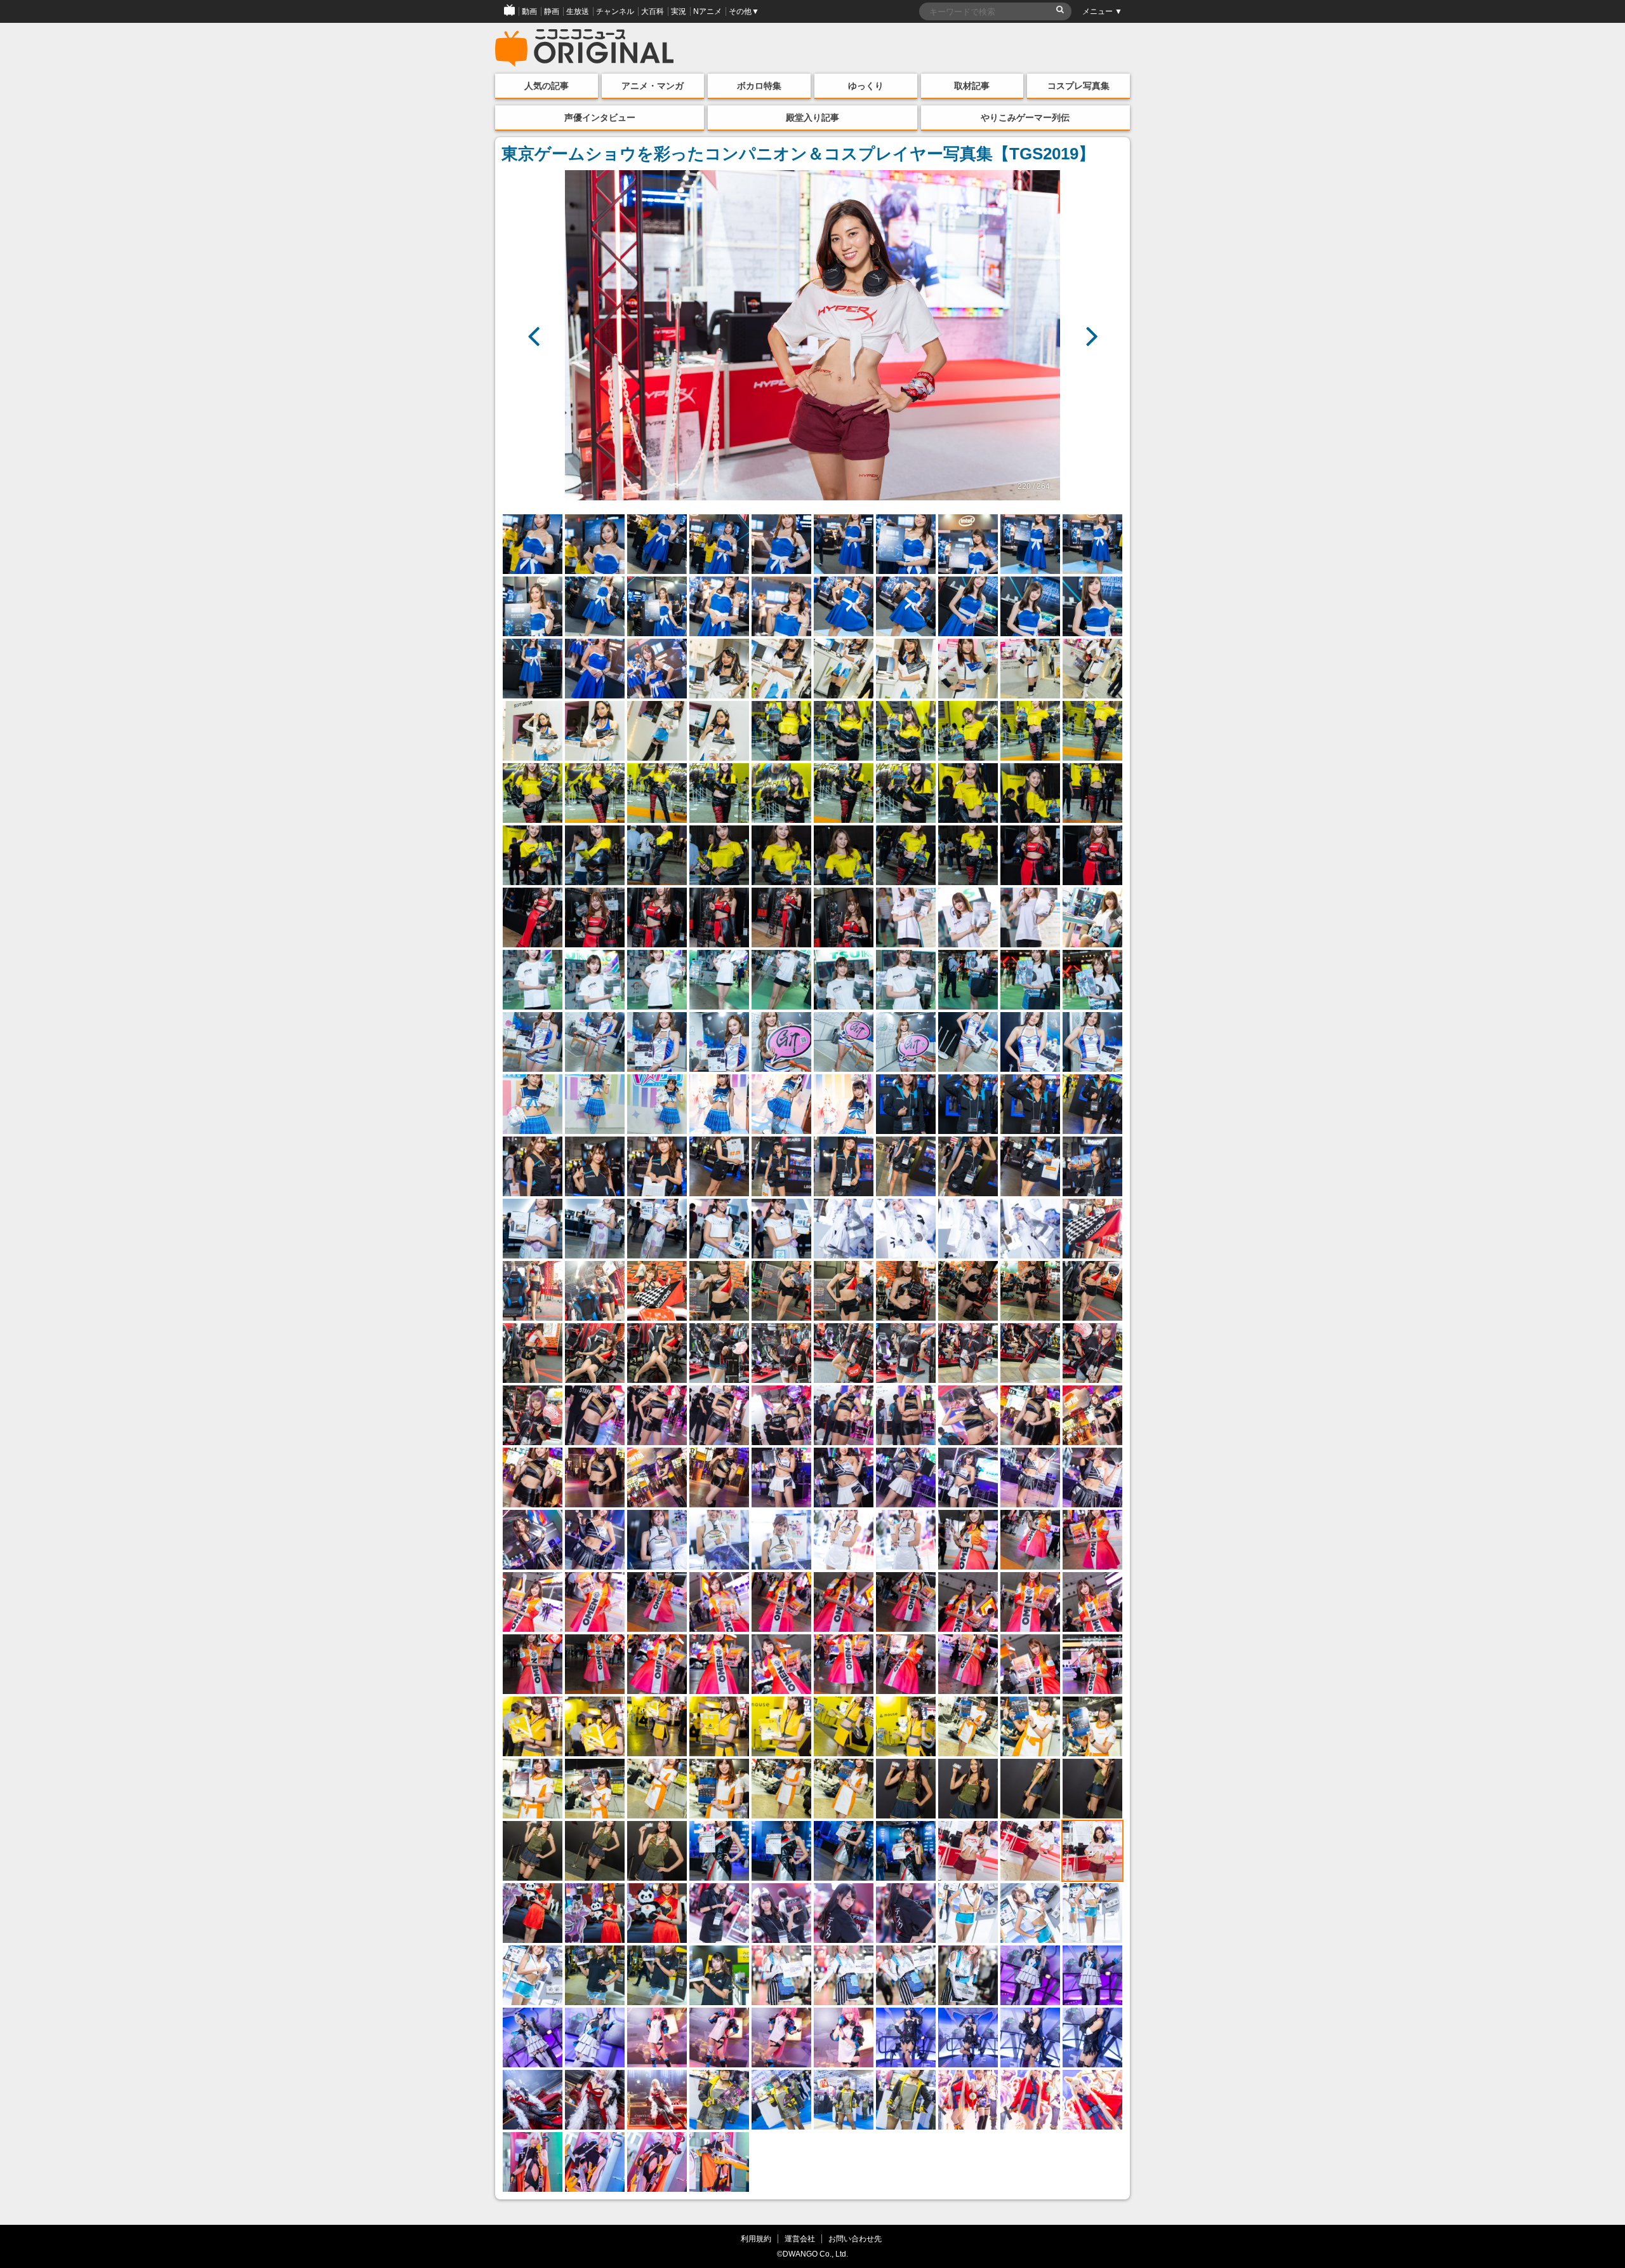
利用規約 (756, 2238)
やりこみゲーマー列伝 (1025, 117)
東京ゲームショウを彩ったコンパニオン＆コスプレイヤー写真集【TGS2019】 (798, 154)
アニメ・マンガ (653, 86)
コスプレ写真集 (1078, 86)
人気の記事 (547, 86)
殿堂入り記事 (812, 117)
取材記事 (972, 86)
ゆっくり (866, 86)
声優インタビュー (600, 117)
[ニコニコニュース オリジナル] (585, 48)
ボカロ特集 (759, 86)
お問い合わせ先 (855, 2238)
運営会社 (800, 2238)
